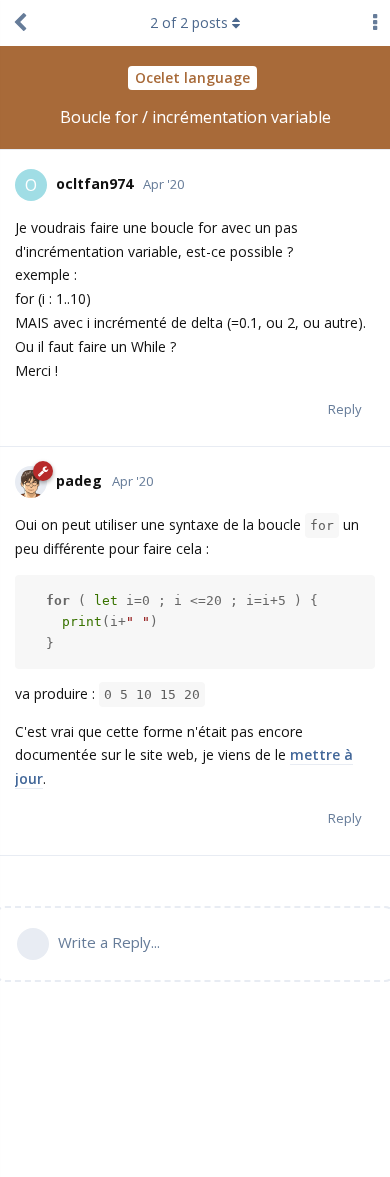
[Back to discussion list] (20, 23)
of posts (189, 22)
